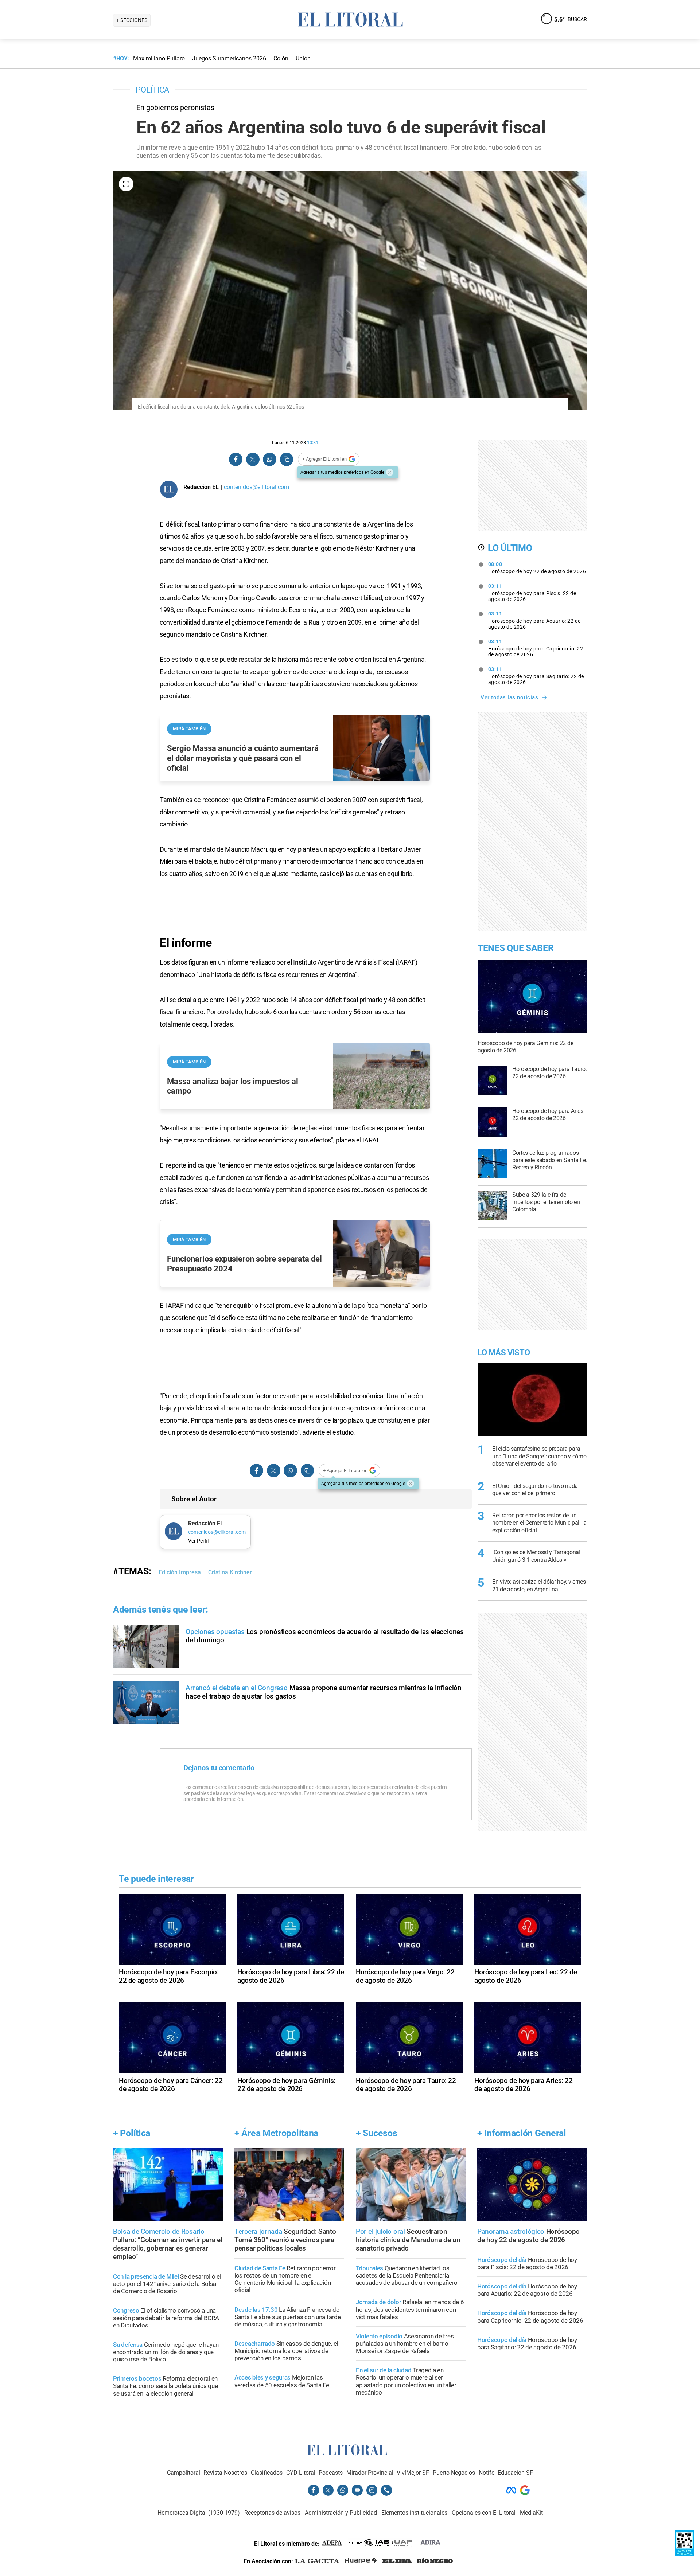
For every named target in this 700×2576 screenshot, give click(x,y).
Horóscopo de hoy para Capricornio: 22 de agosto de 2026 (536, 648)
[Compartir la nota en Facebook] (236, 459)
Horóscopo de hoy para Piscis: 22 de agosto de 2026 (532, 593)
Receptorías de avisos (272, 2513)
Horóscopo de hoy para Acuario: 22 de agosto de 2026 (534, 620)
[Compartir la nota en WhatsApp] (269, 459)
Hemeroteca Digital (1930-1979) (199, 2513)
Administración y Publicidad (341, 2513)
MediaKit (531, 2513)
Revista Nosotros (225, 2473)
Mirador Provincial (370, 2473)
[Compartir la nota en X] (253, 459)
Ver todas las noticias (509, 697)
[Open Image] (126, 184)
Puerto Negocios (454, 2473)
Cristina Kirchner (230, 1572)
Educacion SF (515, 2473)
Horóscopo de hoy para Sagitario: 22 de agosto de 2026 (536, 676)
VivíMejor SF (413, 2473)
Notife (487, 2473)
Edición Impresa (180, 1572)
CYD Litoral (301, 2473)
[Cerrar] (390, 472)
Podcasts (331, 2473)
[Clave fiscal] (685, 2554)
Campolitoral (184, 2473)
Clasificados (267, 2473)
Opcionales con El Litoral (484, 2513)
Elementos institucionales (414, 2513)
